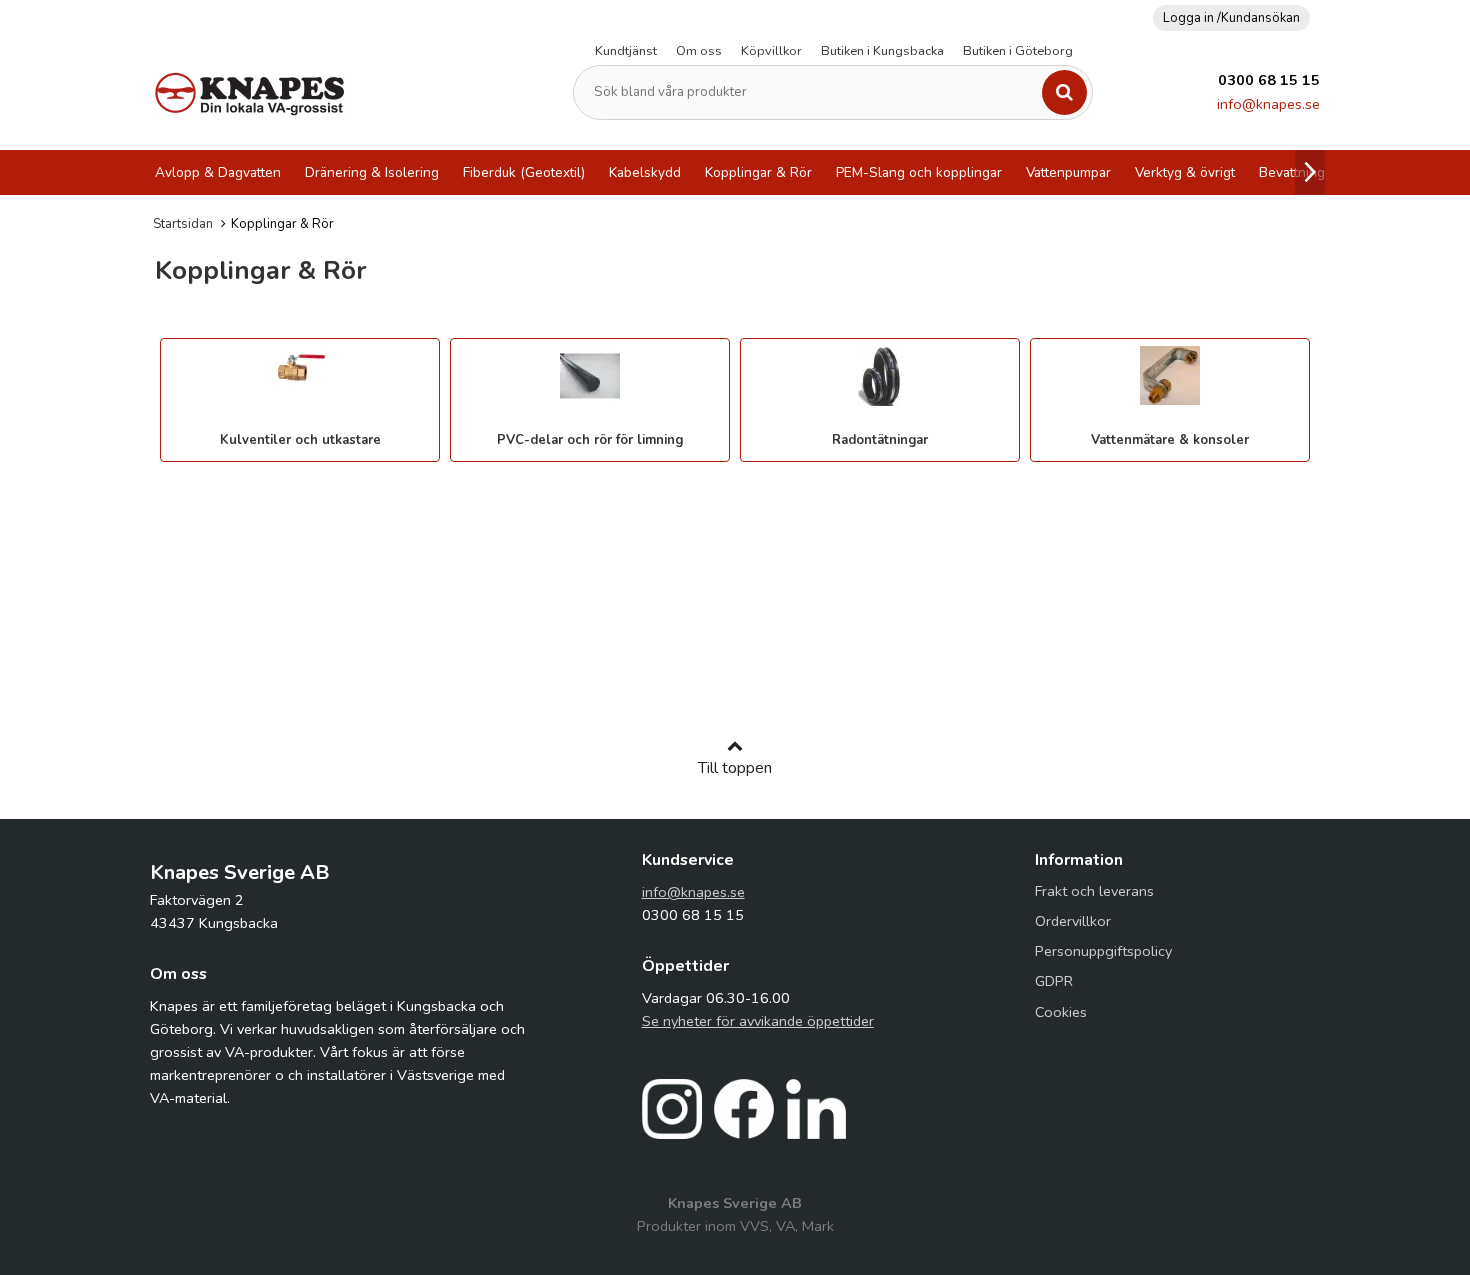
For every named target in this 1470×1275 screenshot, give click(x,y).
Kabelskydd (645, 172)
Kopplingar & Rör (758, 172)
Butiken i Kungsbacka (882, 51)
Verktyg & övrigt (1185, 172)
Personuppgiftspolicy (1103, 951)
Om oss (699, 51)
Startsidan (183, 224)
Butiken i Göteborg (1018, 51)
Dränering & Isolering (372, 172)
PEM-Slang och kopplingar (919, 172)
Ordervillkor (1073, 921)
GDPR (1054, 981)
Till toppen (735, 768)
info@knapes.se (1268, 104)
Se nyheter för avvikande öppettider (758, 1021)
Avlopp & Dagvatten (218, 172)
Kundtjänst (626, 51)
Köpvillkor (771, 51)
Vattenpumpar (1068, 172)
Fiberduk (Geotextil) (524, 172)
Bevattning (1292, 172)
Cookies (1061, 1012)
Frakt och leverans (1094, 891)
